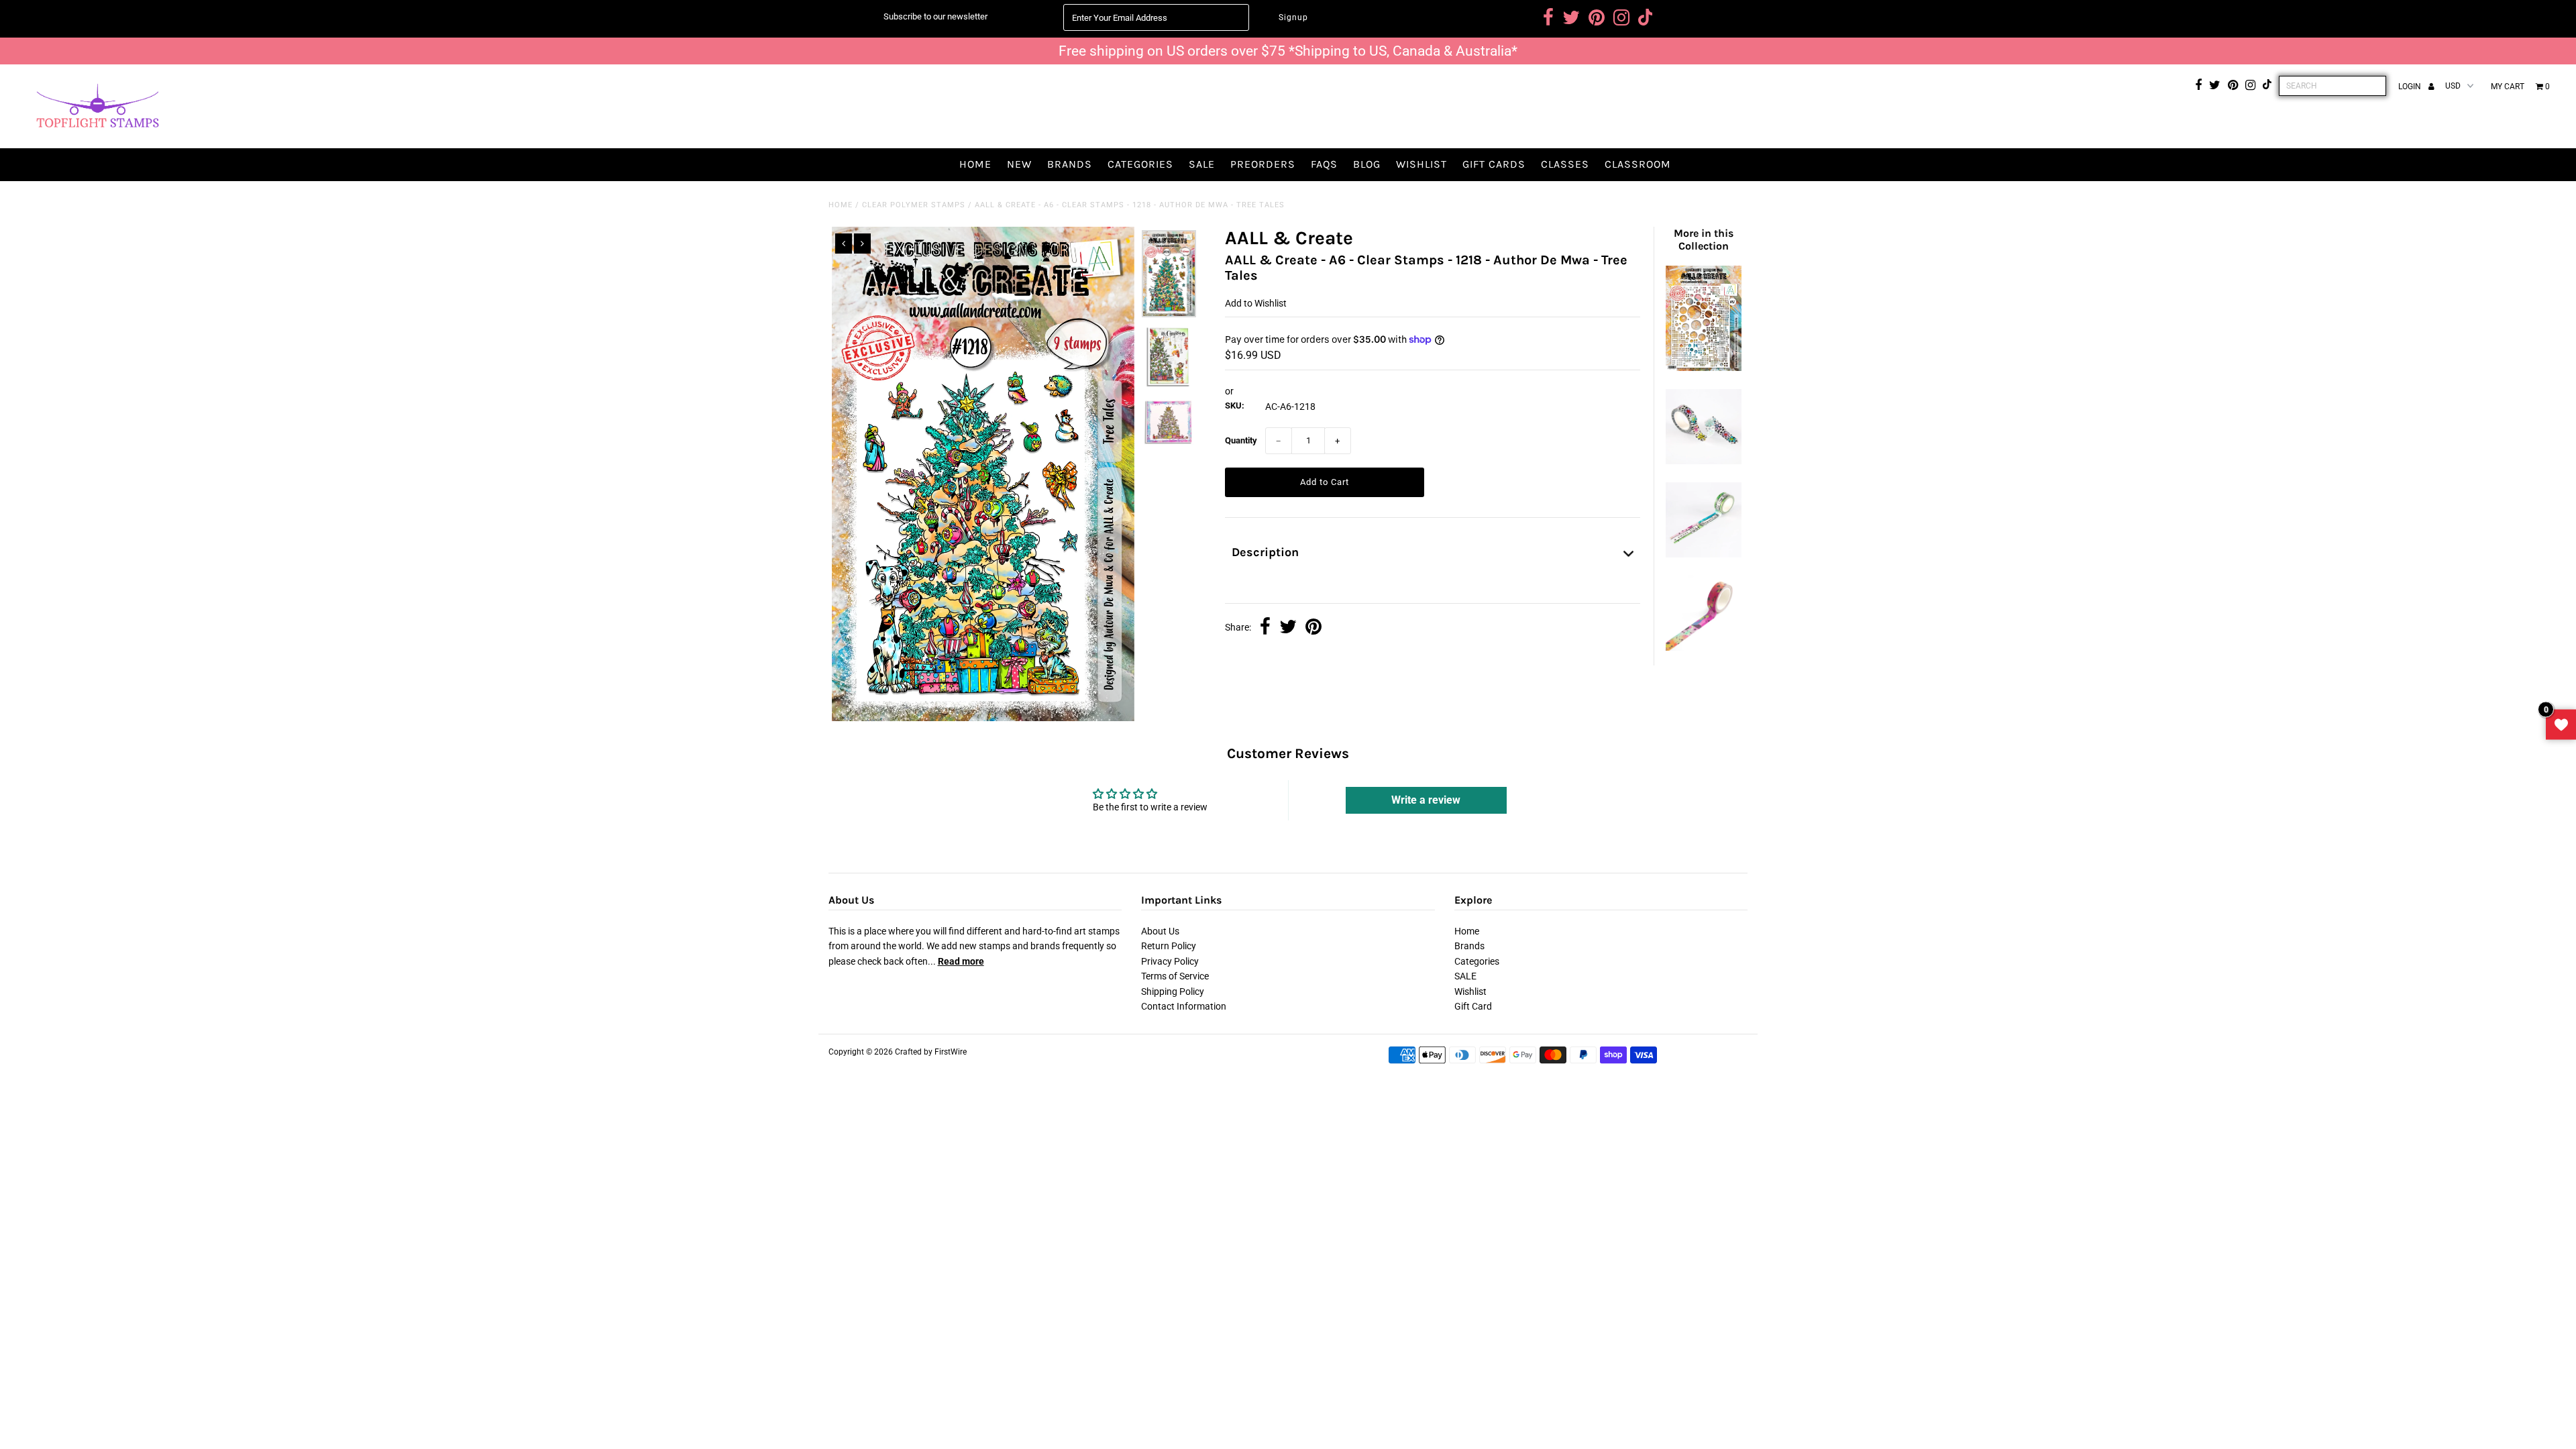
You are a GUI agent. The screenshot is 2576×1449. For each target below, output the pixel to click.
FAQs (1324, 164)
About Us (1160, 931)
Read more (961, 961)
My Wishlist (2561, 725)
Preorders (1263, 164)
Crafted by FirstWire (931, 1052)
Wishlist (1421, 164)
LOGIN (2411, 87)
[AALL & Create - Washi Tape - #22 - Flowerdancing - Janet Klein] (1703, 461)
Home (975, 164)
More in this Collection (1704, 239)
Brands (1070, 164)
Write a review (1426, 800)
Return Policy (1169, 946)
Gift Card (1473, 1006)
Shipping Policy (1173, 991)
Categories (1140, 164)
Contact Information (1184, 1006)
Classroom (1638, 164)
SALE (1202, 164)
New (1019, 164)
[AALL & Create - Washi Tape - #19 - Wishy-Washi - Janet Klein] (1703, 647)
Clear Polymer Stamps (914, 205)
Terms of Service (1175, 976)
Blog (1367, 164)
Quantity (1241, 440)
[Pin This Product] (1313, 628)
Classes (1565, 164)
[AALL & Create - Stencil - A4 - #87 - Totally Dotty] (1703, 368)
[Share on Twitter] (1288, 628)
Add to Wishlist (1256, 303)
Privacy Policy (1170, 961)
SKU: (1235, 406)
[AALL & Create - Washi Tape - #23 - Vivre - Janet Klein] (1703, 554)
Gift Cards (1494, 164)
